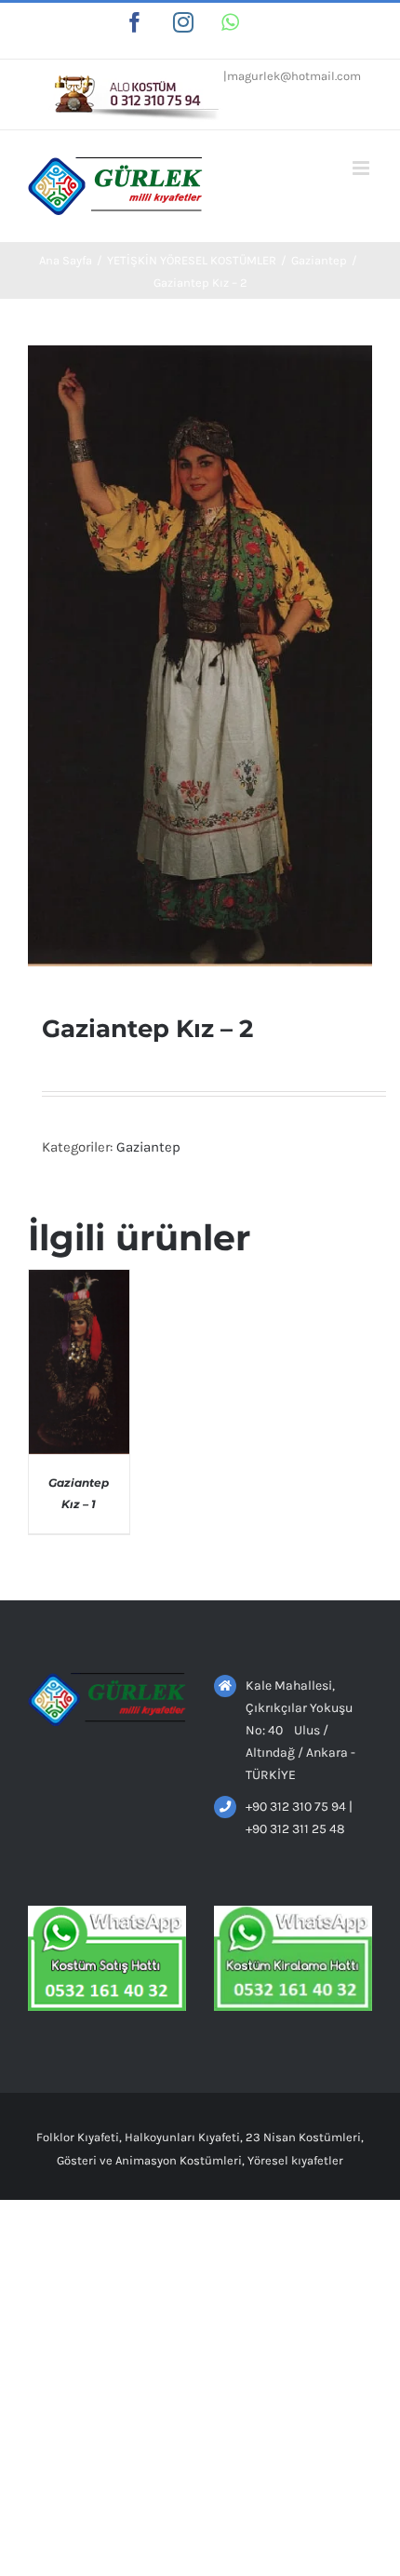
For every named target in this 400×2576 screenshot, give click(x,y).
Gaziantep (148, 1147)
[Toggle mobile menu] (362, 168)
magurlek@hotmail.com (294, 76)
